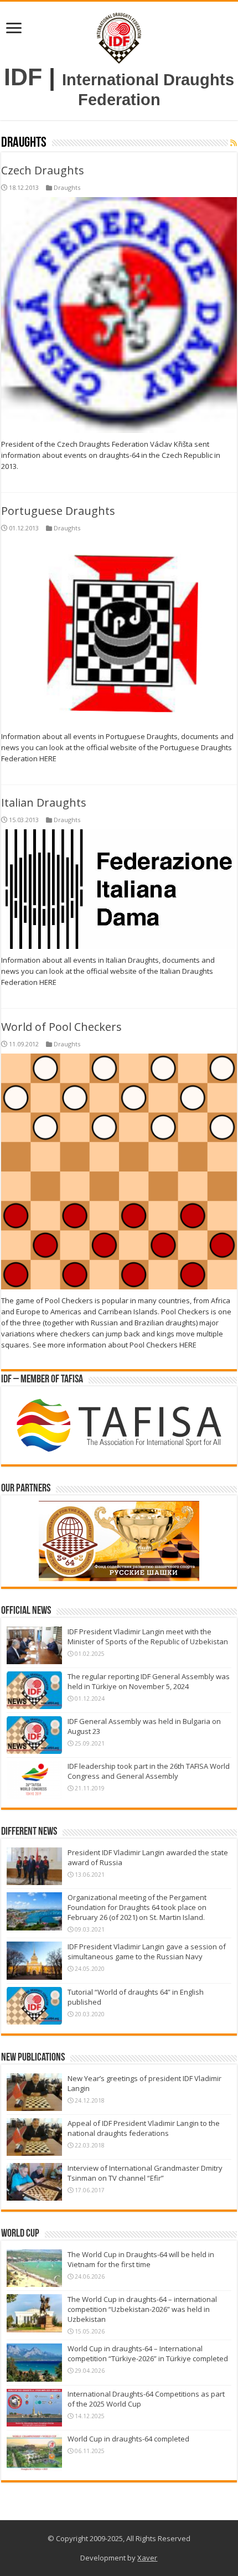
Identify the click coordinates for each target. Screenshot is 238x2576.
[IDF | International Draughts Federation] (119, 36)
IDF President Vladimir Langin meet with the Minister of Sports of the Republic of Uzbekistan (148, 1637)
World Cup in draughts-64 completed (128, 2439)
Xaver (147, 2558)
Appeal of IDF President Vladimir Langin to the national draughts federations (144, 2128)
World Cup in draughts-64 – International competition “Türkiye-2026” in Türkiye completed (148, 2353)
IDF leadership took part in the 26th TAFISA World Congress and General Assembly (149, 1771)
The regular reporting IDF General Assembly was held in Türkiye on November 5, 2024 (149, 1681)
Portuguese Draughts (58, 511)
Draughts (67, 187)
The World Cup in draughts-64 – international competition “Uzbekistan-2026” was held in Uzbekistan (142, 2309)
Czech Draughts (43, 170)
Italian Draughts (44, 802)
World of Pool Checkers (61, 1027)
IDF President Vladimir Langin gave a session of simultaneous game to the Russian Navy (147, 1952)
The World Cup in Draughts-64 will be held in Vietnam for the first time (141, 2259)
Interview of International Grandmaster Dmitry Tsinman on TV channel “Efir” (145, 2173)
